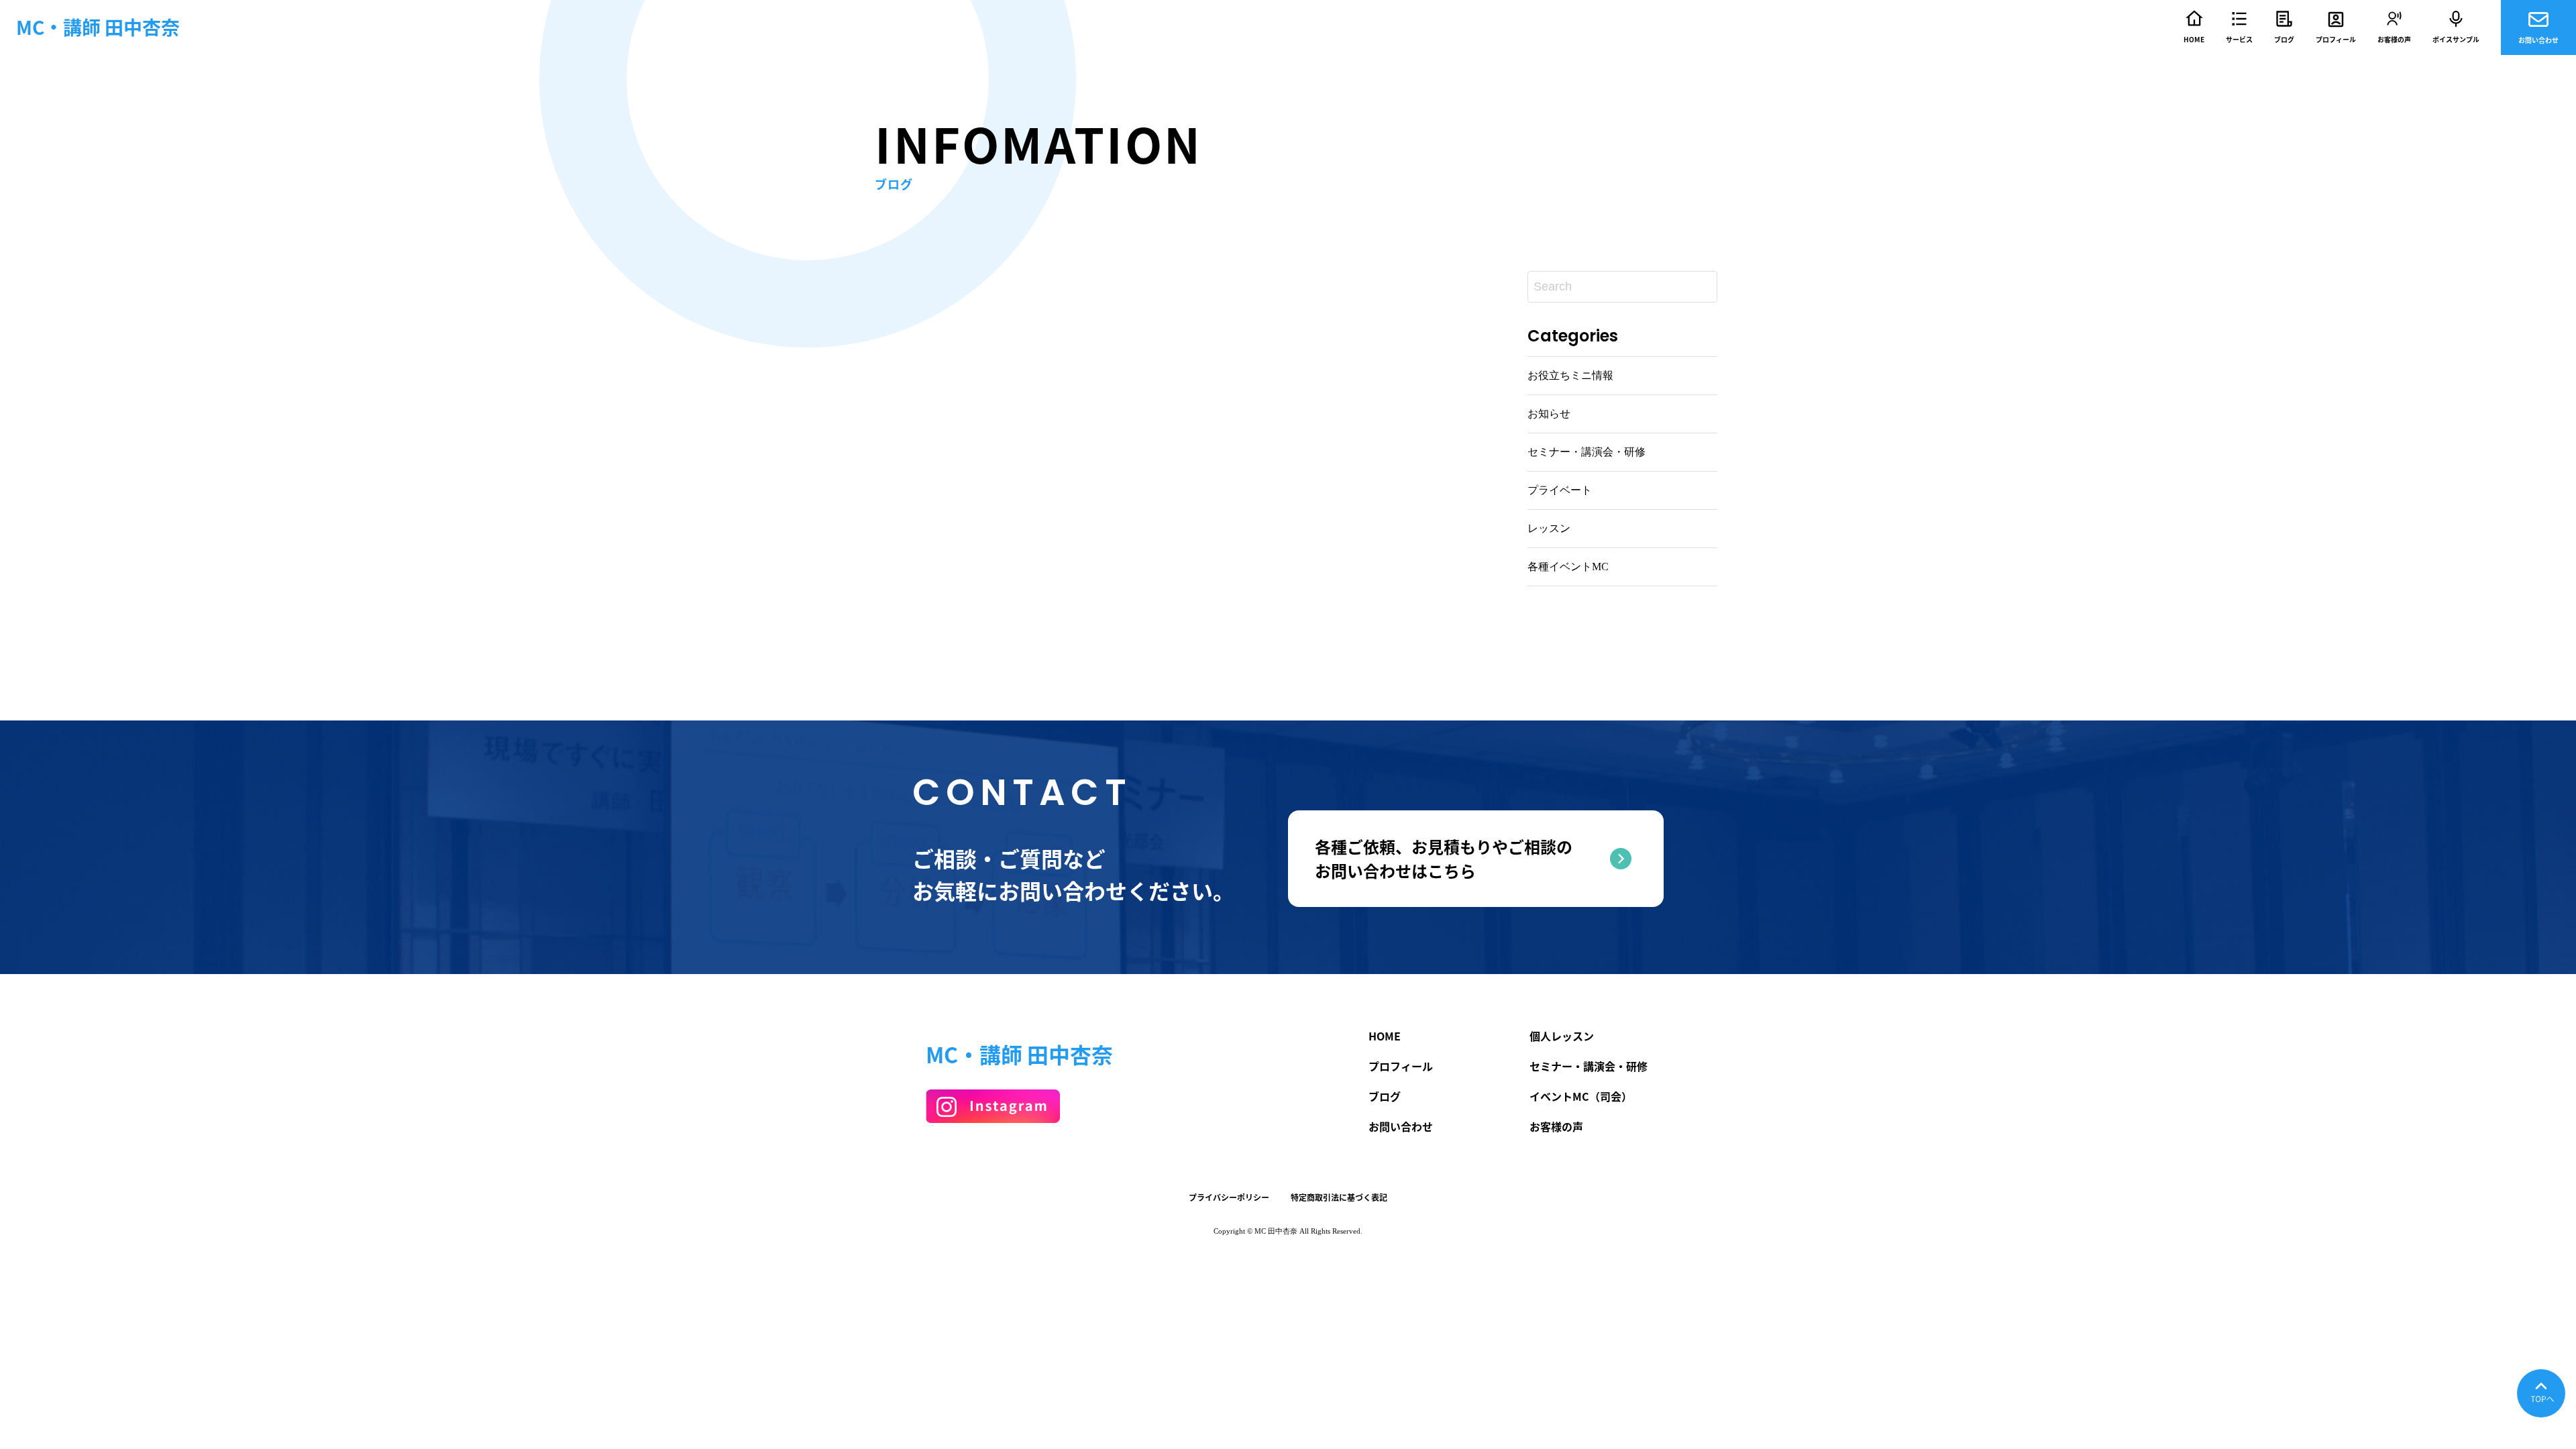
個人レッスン (1562, 1036)
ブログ (2284, 39)
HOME (2194, 39)
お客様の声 (2394, 39)
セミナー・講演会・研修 (1587, 452)
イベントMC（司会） (1581, 1096)
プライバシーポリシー (1229, 1197)
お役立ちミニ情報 (1570, 375)
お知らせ (1549, 414)
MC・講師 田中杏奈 (98, 28)
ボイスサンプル (2456, 39)
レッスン (1549, 528)
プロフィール (2336, 39)
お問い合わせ (2538, 40)
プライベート (1560, 490)
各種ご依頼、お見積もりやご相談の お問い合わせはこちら (1444, 859)
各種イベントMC (1568, 567)
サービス (2239, 39)
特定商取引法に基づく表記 (1339, 1197)
